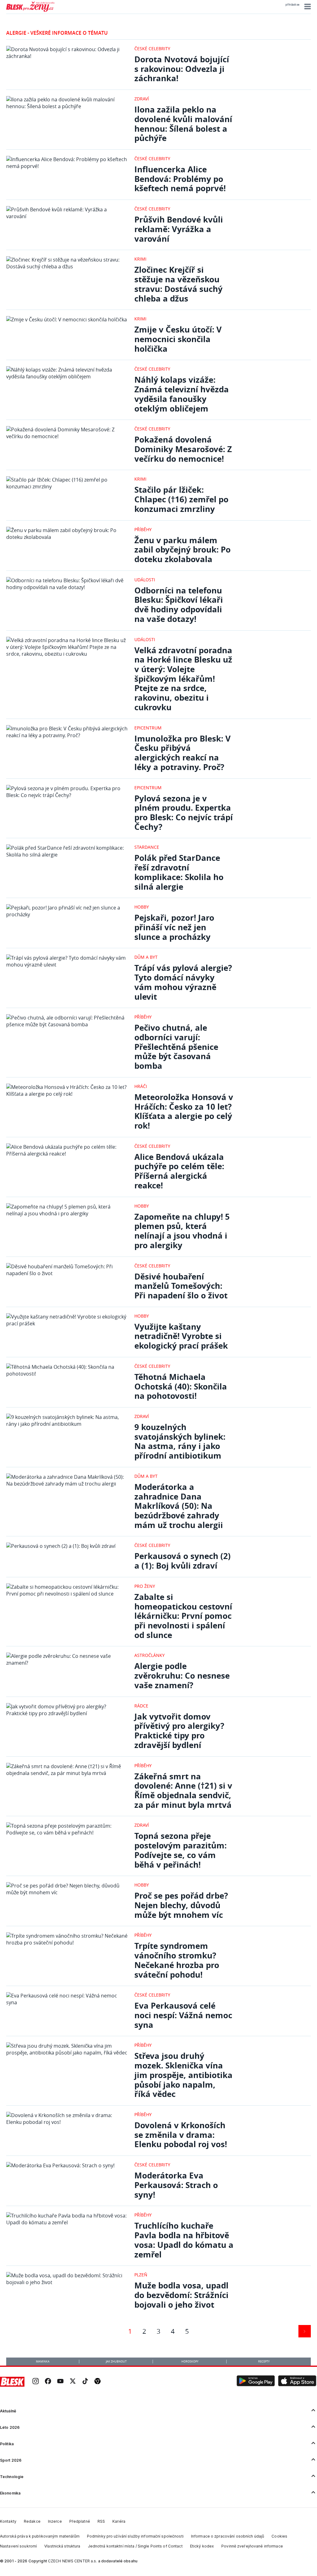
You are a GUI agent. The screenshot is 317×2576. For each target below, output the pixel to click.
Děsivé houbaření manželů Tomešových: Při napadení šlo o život (181, 1286)
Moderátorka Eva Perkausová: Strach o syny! (176, 2185)
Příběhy (143, 529)
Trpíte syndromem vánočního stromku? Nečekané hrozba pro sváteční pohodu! (177, 1960)
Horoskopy (190, 2362)
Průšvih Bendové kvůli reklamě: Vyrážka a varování (179, 229)
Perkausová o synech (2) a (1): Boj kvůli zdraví (182, 1561)
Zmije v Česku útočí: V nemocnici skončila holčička (178, 339)
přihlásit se (292, 5)
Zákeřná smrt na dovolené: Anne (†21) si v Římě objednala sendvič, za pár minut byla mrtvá (183, 1791)
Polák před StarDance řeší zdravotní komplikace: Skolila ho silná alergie (179, 872)
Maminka (43, 2362)
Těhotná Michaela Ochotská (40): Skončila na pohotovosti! (181, 1386)
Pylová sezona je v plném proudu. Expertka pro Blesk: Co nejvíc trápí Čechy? (184, 813)
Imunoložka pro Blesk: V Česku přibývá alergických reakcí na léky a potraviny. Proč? (182, 753)
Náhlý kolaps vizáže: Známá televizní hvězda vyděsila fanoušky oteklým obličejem (182, 394)
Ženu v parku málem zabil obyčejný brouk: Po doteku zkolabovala (182, 550)
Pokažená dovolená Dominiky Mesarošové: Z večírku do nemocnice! (183, 449)
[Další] (305, 2331)
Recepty (264, 2362)
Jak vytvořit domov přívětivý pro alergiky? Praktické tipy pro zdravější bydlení (179, 1731)
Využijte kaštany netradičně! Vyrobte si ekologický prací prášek (181, 1336)
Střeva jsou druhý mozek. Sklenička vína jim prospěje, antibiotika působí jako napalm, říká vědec (183, 2075)
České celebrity (152, 48)
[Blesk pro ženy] (30, 11)
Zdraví (142, 99)
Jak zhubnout (116, 2362)
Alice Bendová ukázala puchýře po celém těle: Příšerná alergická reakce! (179, 1171)
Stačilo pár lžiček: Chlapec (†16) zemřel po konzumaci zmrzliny (181, 499)
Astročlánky (150, 1655)
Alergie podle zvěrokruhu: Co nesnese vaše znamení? (182, 1676)
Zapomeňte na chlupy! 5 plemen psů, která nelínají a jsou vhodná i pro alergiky (182, 1231)
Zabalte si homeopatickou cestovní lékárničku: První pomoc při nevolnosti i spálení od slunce (183, 1616)
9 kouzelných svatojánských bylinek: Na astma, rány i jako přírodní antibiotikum (180, 1441)
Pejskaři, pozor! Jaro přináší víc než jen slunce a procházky (174, 927)
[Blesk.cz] (12, 2382)
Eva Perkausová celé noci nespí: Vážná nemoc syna (183, 2015)
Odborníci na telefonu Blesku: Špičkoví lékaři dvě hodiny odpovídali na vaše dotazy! (179, 605)
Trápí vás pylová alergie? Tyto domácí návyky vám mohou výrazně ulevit (183, 982)
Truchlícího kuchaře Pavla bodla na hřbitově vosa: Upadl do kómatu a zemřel (184, 2240)
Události (145, 580)
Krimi (140, 259)
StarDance (147, 847)
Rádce (141, 1706)
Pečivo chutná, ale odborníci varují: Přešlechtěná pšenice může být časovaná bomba (176, 1047)
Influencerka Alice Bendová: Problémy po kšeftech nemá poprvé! (180, 179)
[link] (36, 2382)
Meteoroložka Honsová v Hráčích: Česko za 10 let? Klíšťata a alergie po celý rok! (184, 1111)
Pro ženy (145, 1586)
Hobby (142, 907)
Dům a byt (146, 957)
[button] (307, 7)
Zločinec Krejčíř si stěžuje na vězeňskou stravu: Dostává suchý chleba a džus (178, 284)
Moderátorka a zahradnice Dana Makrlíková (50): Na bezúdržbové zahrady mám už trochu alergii (179, 1506)
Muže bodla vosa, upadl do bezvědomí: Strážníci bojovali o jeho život (181, 2295)
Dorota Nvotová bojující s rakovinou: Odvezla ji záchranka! (182, 69)
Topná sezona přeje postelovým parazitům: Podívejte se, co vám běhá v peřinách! (180, 1850)
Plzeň (141, 2275)
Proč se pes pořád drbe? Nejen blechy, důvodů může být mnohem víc (181, 1905)
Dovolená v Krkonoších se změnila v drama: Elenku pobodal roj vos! (181, 2135)
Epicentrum (148, 728)
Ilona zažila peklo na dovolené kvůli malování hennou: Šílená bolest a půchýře (183, 124)
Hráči (141, 1086)
